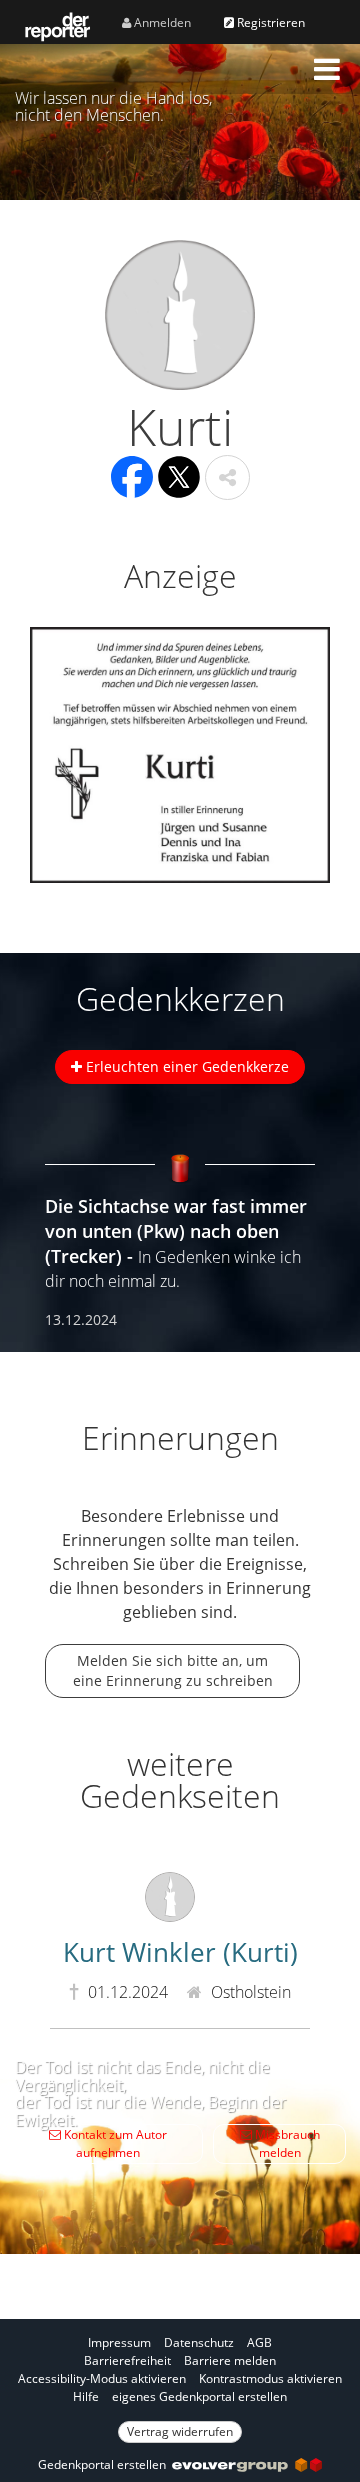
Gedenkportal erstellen (105, 2464)
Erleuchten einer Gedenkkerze (185, 1066)
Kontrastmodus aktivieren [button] (270, 2378)
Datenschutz (199, 2342)
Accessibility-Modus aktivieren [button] (102, 2378)
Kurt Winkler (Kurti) (180, 1952)
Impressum (119, 2342)
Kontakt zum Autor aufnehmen (114, 2143)
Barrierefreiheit (127, 2360)
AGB (259, 2342)
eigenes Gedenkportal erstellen (199, 2396)
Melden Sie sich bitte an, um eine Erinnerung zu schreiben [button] (173, 1670)
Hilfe (86, 2396)
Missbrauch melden (286, 2143)
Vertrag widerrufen (180, 2431)
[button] (327, 69)
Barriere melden (230, 2360)
